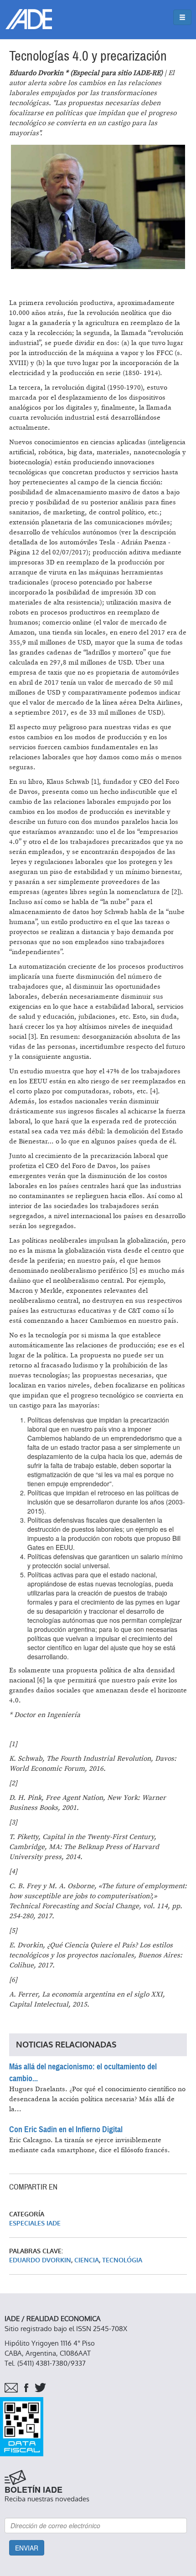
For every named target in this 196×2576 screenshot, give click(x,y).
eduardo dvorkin (40, 2260)
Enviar (27, 2548)
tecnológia (122, 2260)
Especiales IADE (35, 2223)
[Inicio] (29, 19)
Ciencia (87, 2260)
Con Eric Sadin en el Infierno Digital (66, 2129)
